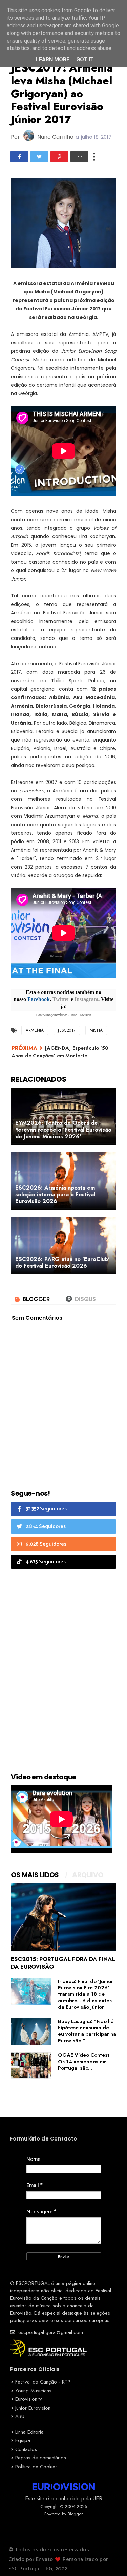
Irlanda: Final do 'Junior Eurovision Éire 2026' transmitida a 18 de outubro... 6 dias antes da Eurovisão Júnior (86, 1994)
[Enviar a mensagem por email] (79, 157)
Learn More (53, 59)
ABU (20, 2416)
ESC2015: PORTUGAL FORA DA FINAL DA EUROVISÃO (63, 1963)
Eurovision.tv (29, 2399)
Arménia (35, 1030)
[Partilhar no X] (39, 157)
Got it (85, 59)
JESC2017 (67, 1030)
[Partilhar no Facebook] (19, 157)
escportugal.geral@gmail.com (50, 2332)
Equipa (23, 2440)
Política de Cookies (36, 2467)
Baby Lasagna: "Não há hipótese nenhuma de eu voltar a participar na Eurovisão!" (87, 2031)
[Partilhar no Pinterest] (59, 157)
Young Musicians (33, 2391)
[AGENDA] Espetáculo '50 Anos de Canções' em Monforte (60, 1052)
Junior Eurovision (33, 2408)
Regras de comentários (41, 2458)
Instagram (86, 999)
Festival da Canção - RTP (43, 2382)
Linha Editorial (30, 2432)
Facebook (39, 999)
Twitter (61, 999)
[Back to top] (110, 2560)
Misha (96, 1030)
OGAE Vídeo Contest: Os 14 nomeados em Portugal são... (84, 2062)
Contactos (26, 2449)
